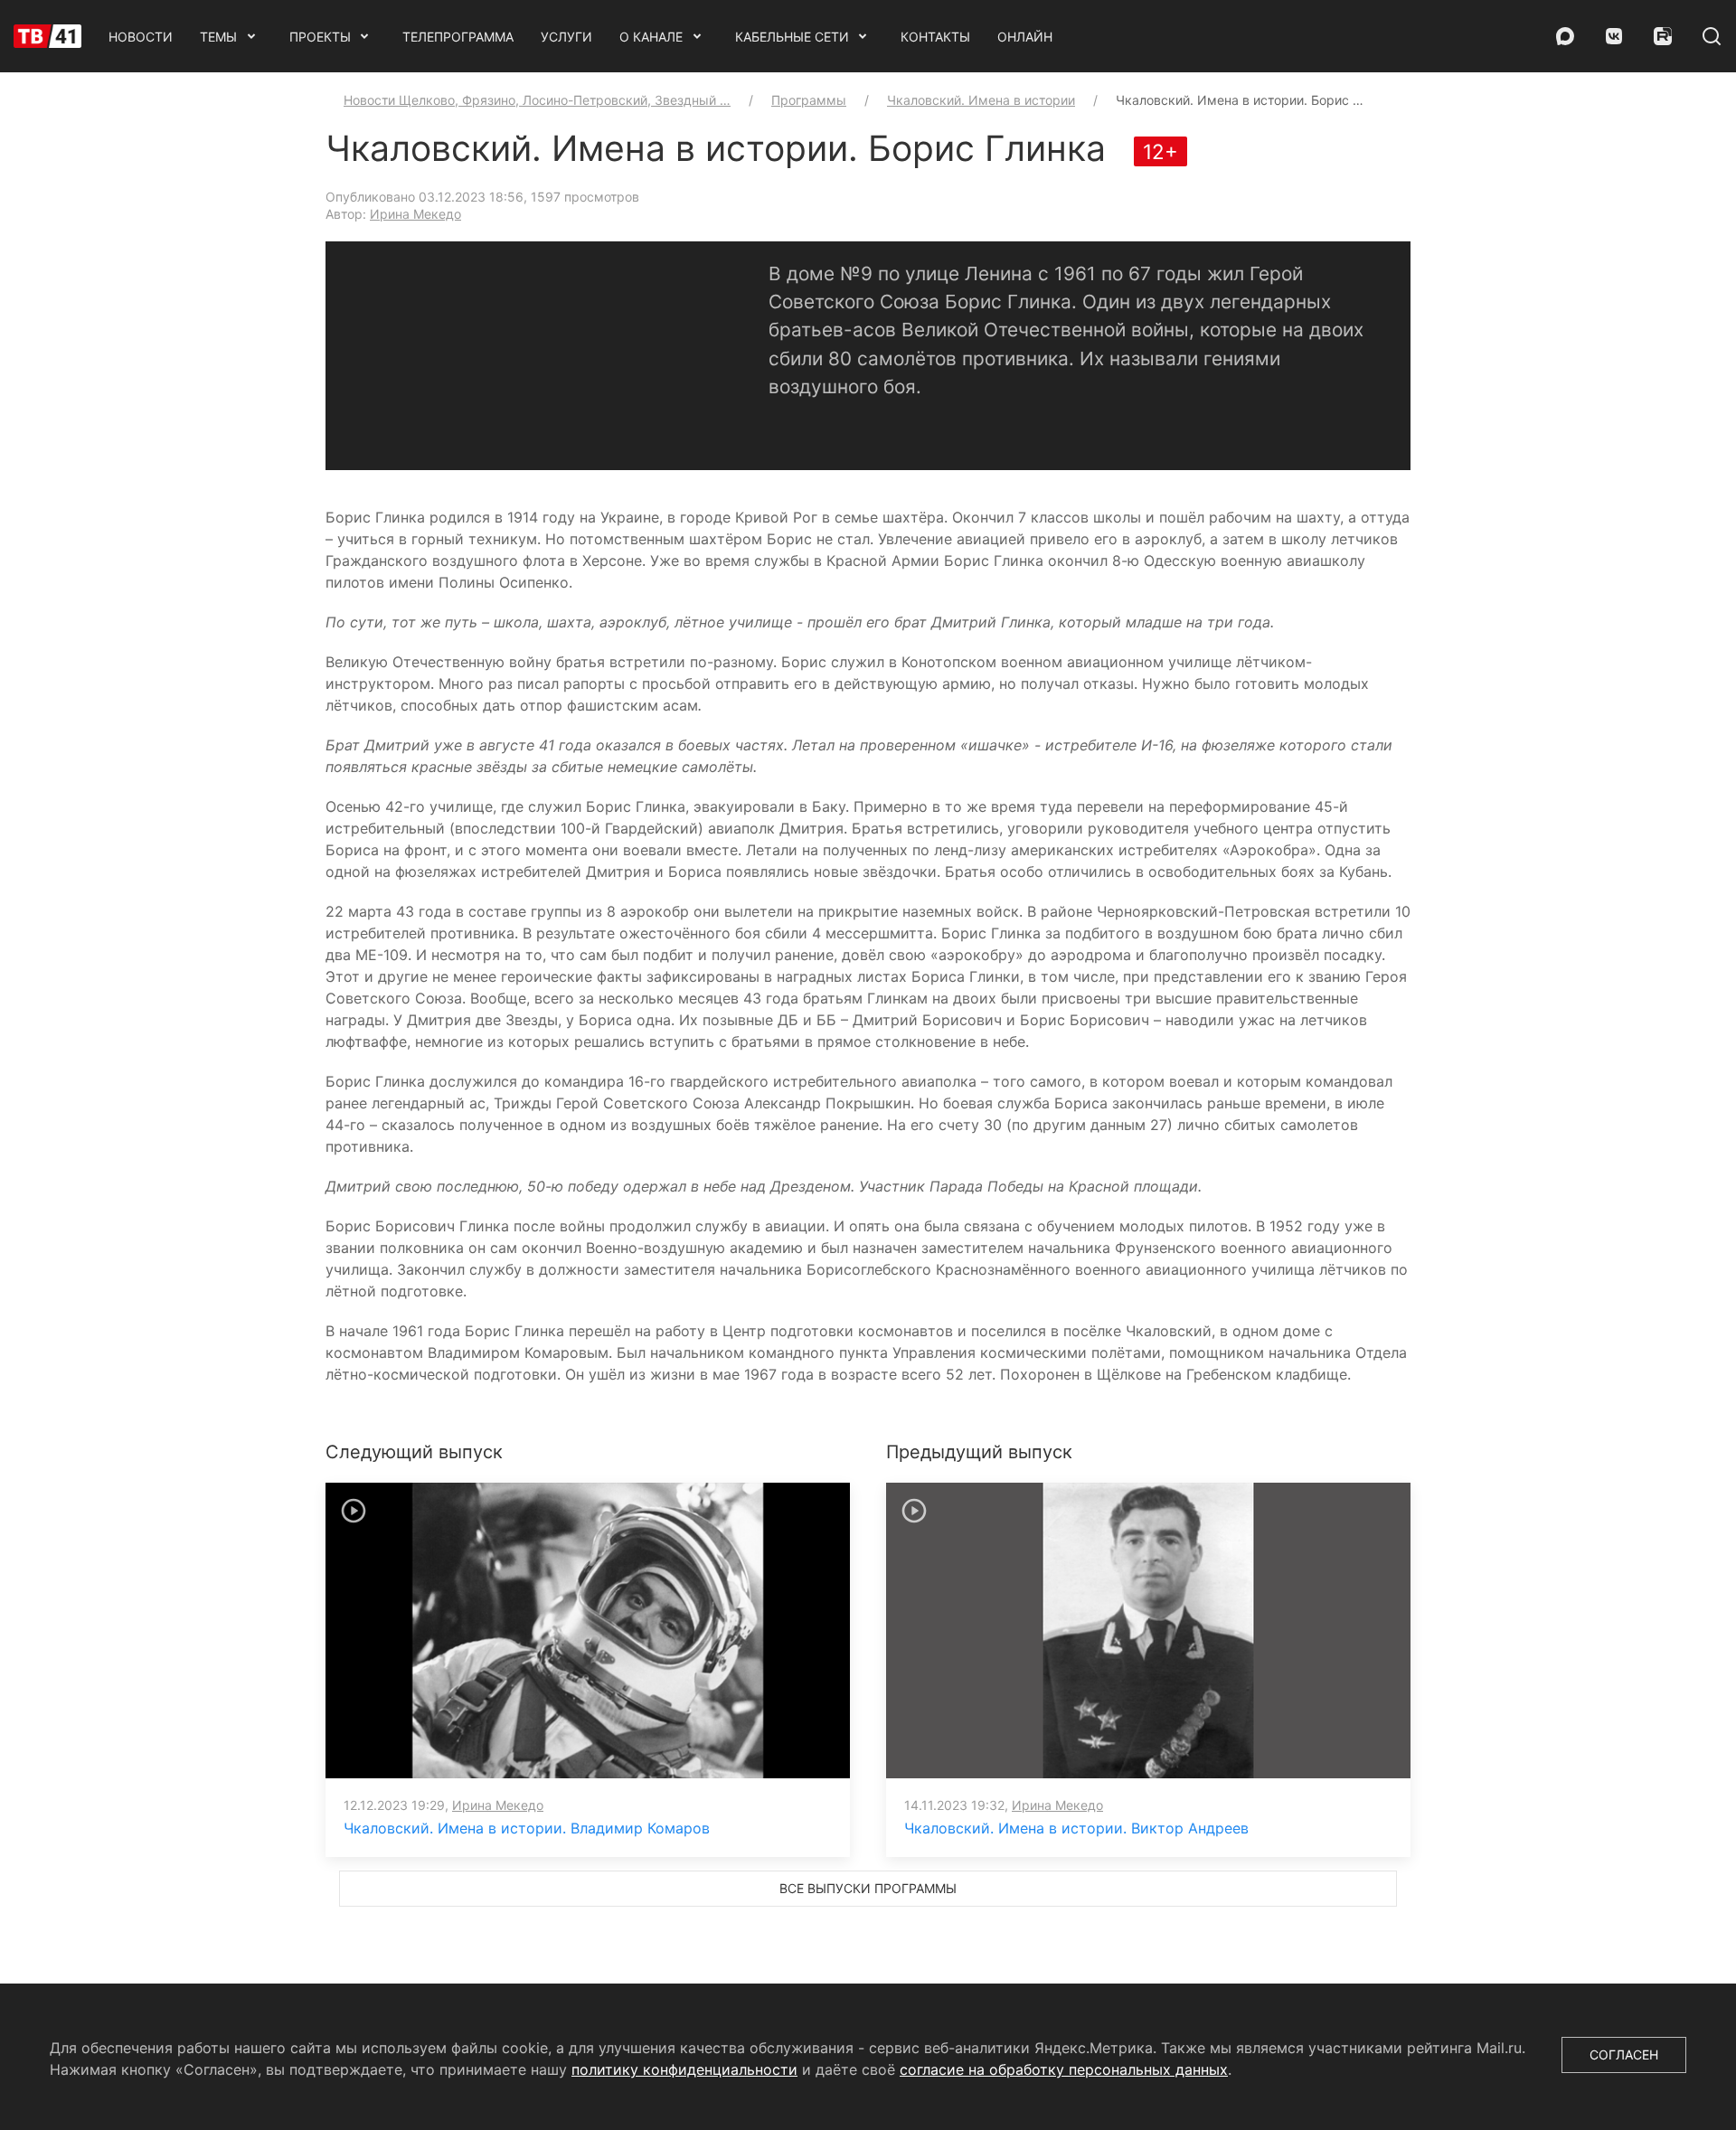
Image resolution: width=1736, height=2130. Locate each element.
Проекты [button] (320, 37)
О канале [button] (651, 37)
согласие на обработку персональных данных (1064, 2069)
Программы (809, 100)
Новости (141, 37)
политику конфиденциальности (684, 2069)
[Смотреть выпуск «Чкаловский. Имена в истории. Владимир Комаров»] (588, 1629)
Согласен (1624, 2055)
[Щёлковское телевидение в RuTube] (1663, 36)
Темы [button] (218, 37)
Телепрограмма (458, 37)
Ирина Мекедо (415, 214)
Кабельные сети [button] (792, 37)
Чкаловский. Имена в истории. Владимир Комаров (527, 1828)
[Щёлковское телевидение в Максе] (1565, 36)
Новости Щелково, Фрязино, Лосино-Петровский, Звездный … (537, 100)
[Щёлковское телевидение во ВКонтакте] (1614, 36)
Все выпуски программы (868, 1888)
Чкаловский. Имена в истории (981, 100)
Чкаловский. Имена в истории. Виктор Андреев (1076, 1828)
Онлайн (1025, 37)
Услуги (566, 37)
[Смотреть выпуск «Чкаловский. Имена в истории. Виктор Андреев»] (1148, 1629)
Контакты (935, 37)
